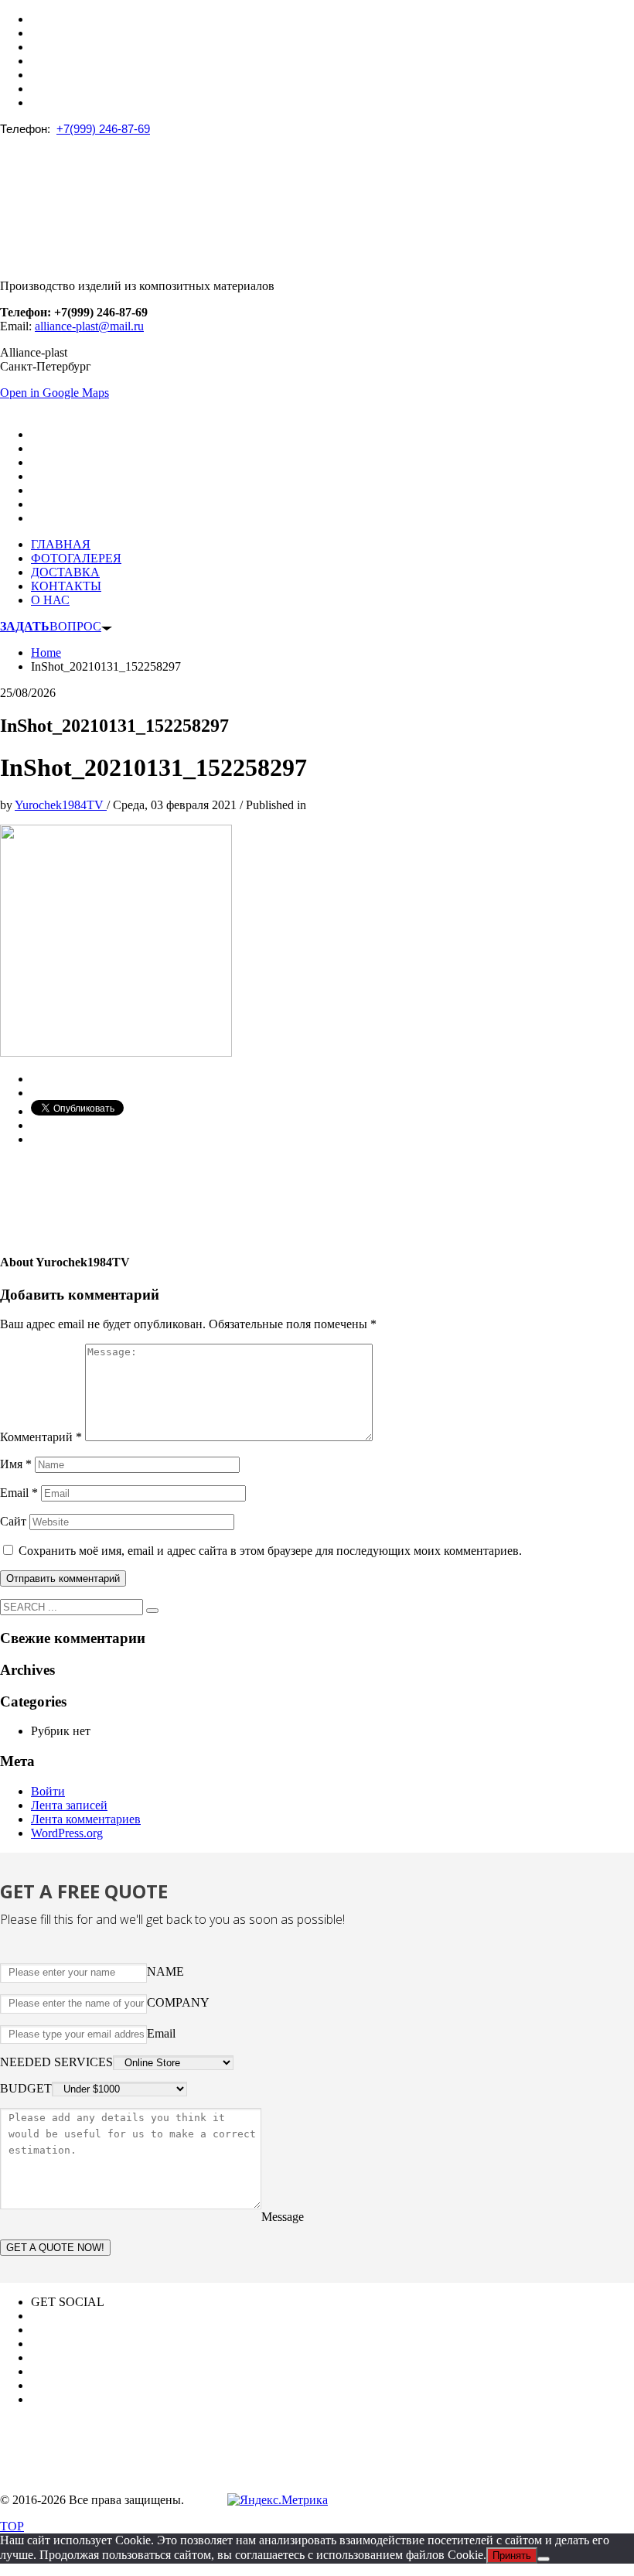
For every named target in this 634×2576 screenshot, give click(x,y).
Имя (16, 1464)
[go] (152, 1611)
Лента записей (69, 1805)
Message (283, 2217)
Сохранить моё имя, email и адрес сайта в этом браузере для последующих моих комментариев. (270, 1551)
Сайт (13, 1521)
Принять (512, 2556)
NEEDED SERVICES (56, 2062)
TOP (12, 2526)
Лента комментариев (86, 1819)
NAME (165, 1971)
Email (19, 1493)
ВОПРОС (51, 626)
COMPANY (178, 2002)
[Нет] (544, 2559)
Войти (48, 1791)
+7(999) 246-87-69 (103, 129)
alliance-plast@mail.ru (89, 326)
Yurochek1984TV (61, 805)
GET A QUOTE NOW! (55, 2248)
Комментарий (41, 1437)
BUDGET (26, 2088)
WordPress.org (67, 1833)
